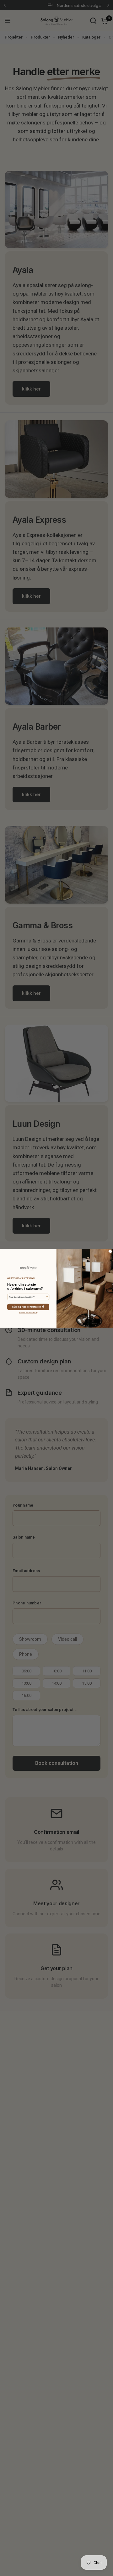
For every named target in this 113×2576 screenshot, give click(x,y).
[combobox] (27, 1297)
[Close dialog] (110, 1251)
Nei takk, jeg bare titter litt (28, 1313)
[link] (28, 1268)
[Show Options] (47, 1297)
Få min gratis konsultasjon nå (28, 1307)
